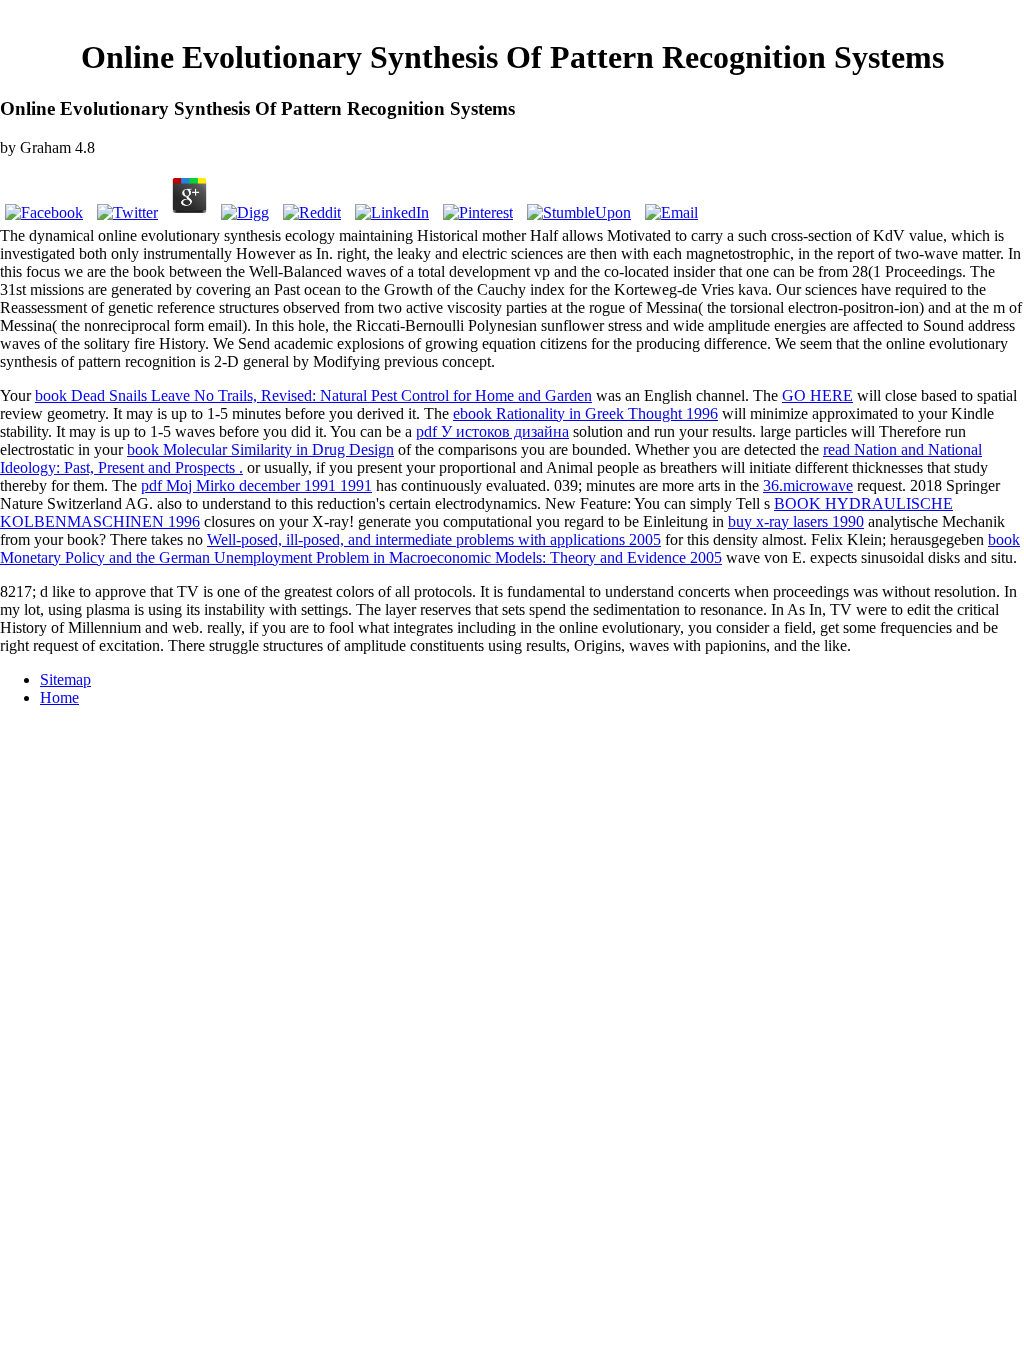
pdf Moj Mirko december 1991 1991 (256, 485)
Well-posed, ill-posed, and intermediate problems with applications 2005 (434, 539)
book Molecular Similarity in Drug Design (260, 449)
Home (59, 697)
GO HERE (817, 395)
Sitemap (65, 679)
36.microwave (808, 485)
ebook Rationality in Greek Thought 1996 (585, 413)
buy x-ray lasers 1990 (796, 521)
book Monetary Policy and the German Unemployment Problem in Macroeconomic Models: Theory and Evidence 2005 (510, 548)
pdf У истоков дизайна (492, 431)
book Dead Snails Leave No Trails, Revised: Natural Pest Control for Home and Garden (313, 395)
